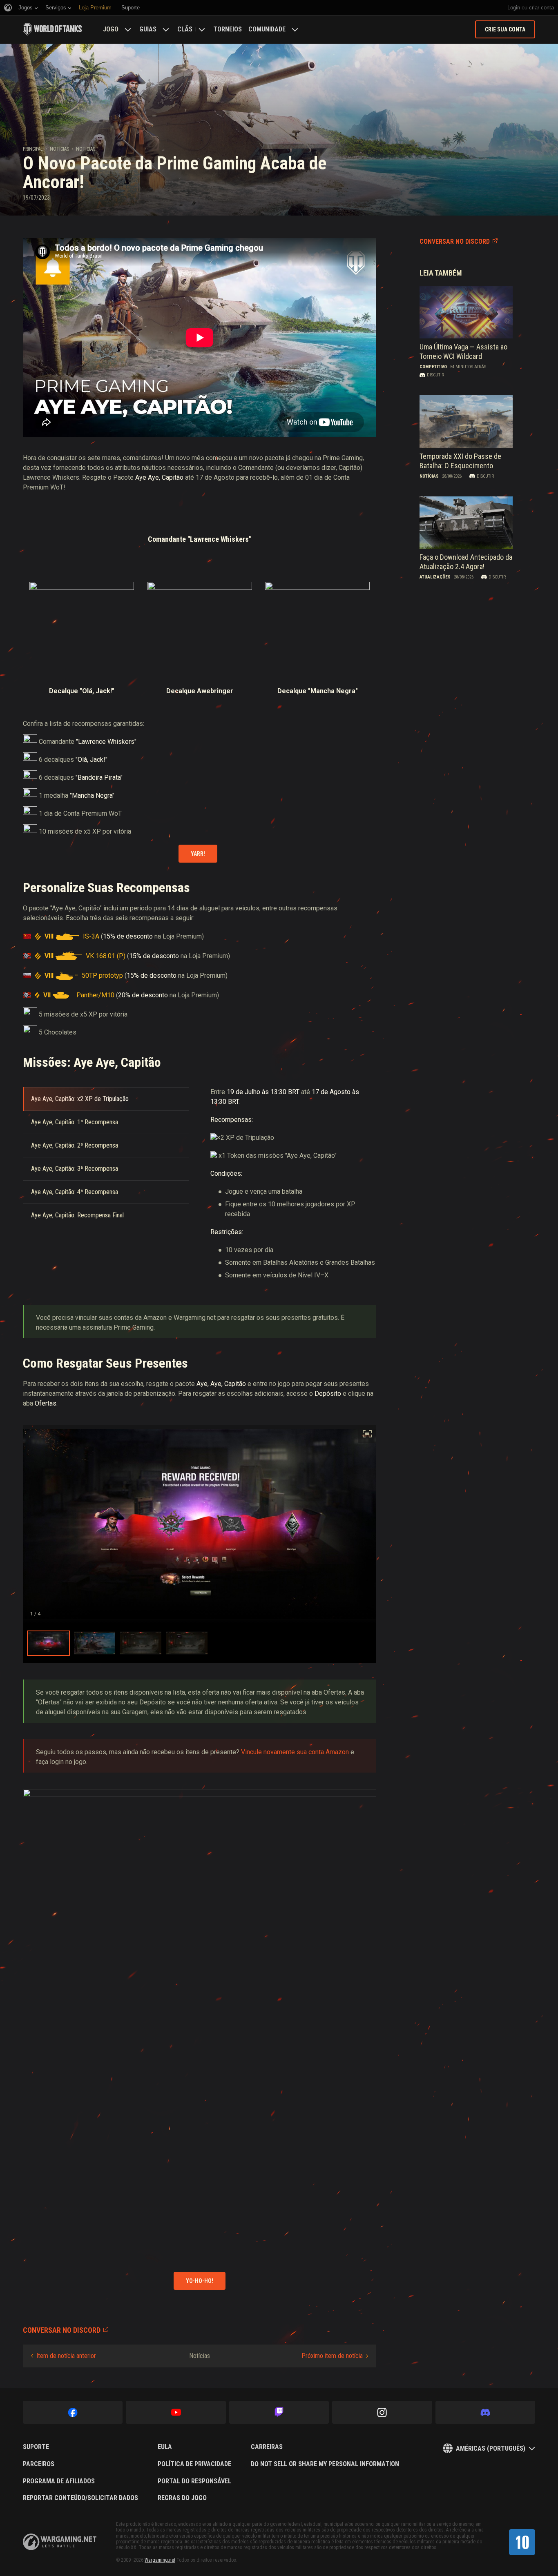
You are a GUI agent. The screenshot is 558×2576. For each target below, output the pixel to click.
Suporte (36, 2447)
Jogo (111, 29)
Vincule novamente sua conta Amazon (295, 1752)
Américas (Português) (491, 2448)
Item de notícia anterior (66, 2356)
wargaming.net (60, 2542)
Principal (33, 149)
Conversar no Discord (455, 241)
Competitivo (433, 367)
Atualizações (435, 577)
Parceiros (39, 2464)
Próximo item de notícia (332, 2356)
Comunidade (267, 29)
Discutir (435, 375)
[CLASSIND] (522, 2542)
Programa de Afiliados (59, 2481)
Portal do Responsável (194, 2481)
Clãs (185, 29)
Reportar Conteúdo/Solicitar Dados (80, 2498)
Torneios (228, 29)
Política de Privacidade (194, 2464)
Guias (148, 29)
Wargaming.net (160, 2560)
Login (514, 8)
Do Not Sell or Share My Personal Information (325, 2464)
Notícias (59, 149)
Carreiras (267, 2447)
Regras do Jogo (182, 2498)
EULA (165, 2447)
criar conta (541, 8)
